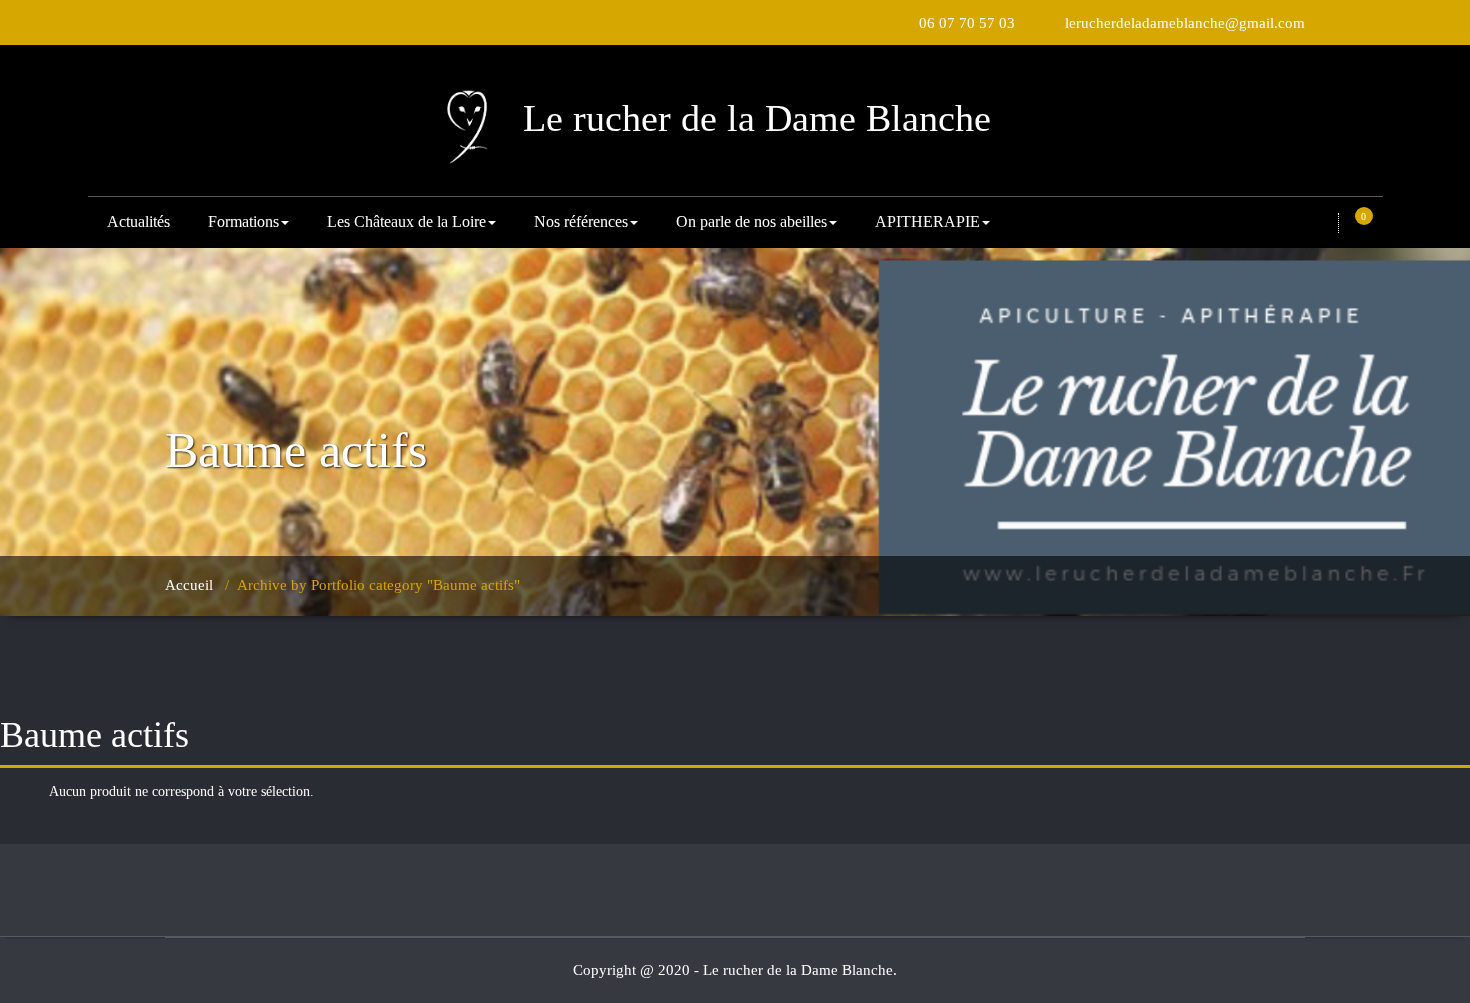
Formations (243, 221)
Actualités (138, 221)
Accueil (189, 585)
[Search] (1323, 222)
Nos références (581, 221)
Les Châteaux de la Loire (406, 221)
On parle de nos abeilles (751, 221)
